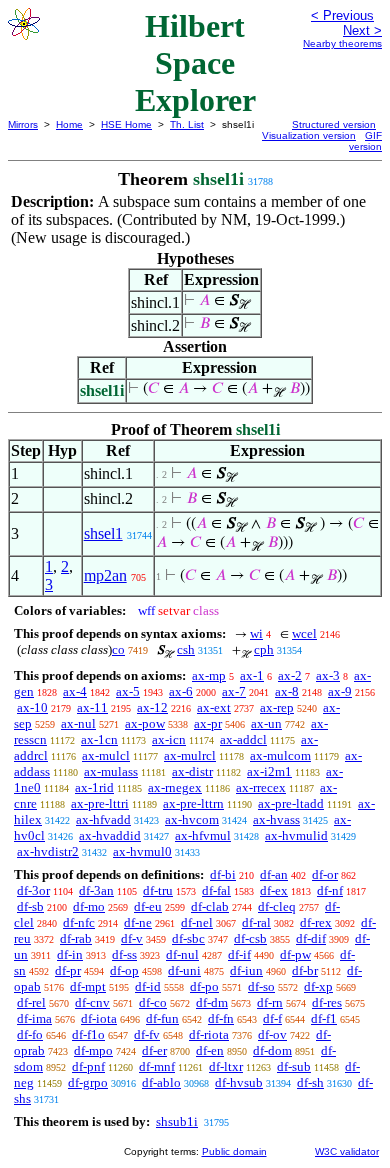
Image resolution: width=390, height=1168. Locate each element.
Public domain (234, 1151)
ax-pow (145, 723)
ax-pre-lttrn (193, 803)
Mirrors (23, 124)
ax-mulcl (106, 755)
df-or (325, 874)
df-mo (89, 906)
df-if (239, 954)
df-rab (76, 938)
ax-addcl (243, 739)
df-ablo (161, 1082)
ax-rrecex (261, 787)
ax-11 (92, 707)
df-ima (34, 1018)
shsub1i (177, 1121)
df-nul (182, 954)
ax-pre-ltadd (291, 803)
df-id (148, 986)
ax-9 (340, 691)
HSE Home (126, 124)
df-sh (310, 1082)
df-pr (68, 970)
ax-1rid (94, 787)
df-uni (184, 970)
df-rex (316, 922)
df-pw (295, 954)
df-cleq (277, 906)
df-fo (30, 1034)
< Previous (342, 15)
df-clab (210, 906)
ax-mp (209, 675)
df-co (153, 1002)
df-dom (272, 1050)
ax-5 (128, 691)
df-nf (330, 890)
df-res (327, 1002)
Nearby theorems (342, 43)
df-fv (147, 1034)
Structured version (334, 124)
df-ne (138, 922)
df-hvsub (239, 1082)
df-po (204, 986)
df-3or (33, 890)
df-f (272, 1018)
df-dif (311, 938)
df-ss (124, 954)
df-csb (250, 938)
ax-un (266, 723)
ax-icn (169, 739)
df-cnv (92, 1002)
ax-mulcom (280, 755)
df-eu (148, 906)
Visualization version (309, 135)
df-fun (162, 1018)
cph (264, 649)
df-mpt (88, 986)
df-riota (209, 1034)
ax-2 (290, 675)
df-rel (31, 1002)
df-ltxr (226, 1066)
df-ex (274, 890)
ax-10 (32, 707)
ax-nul (78, 723)
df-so (261, 986)
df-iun (246, 970)
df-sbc (188, 938)
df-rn (270, 1002)
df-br (305, 970)
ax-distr (192, 771)
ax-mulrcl (190, 755)
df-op (124, 970)
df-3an (96, 890)
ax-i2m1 (269, 771)
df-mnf (157, 1066)
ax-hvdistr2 (48, 851)
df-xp (318, 986)
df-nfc (79, 922)
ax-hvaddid (110, 835)
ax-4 (75, 691)
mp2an (105, 575)
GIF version (365, 141)
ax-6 (181, 691)
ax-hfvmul (203, 835)
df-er (154, 1050)
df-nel (197, 922)
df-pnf (88, 1066)
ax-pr (208, 723)
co (118, 649)
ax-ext (214, 707)
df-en (210, 1050)
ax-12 (152, 707)
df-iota (99, 1018)
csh (186, 649)
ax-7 (234, 691)
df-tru (158, 890)
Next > (362, 30)
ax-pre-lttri (100, 803)
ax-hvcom (192, 819)
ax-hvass (276, 819)
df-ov (272, 1034)
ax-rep (277, 707)
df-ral (256, 922)
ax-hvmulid (296, 835)
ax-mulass (111, 771)
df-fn (221, 1018)
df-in (70, 954)
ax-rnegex (175, 787)
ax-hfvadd (103, 819)
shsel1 (103, 533)
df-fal (216, 890)
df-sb (30, 906)
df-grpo (88, 1082)
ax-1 (252, 675)
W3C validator (347, 1151)
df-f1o (88, 1034)
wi (256, 633)
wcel (304, 633)
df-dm (212, 1002)
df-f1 (324, 1018)
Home (69, 124)
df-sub (294, 1066)
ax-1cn (99, 739)
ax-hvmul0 (142, 851)
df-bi (223, 874)
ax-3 (328, 675)
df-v (132, 938)
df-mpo (93, 1050)
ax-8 (287, 691)
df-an (274, 874)
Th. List (187, 124)
